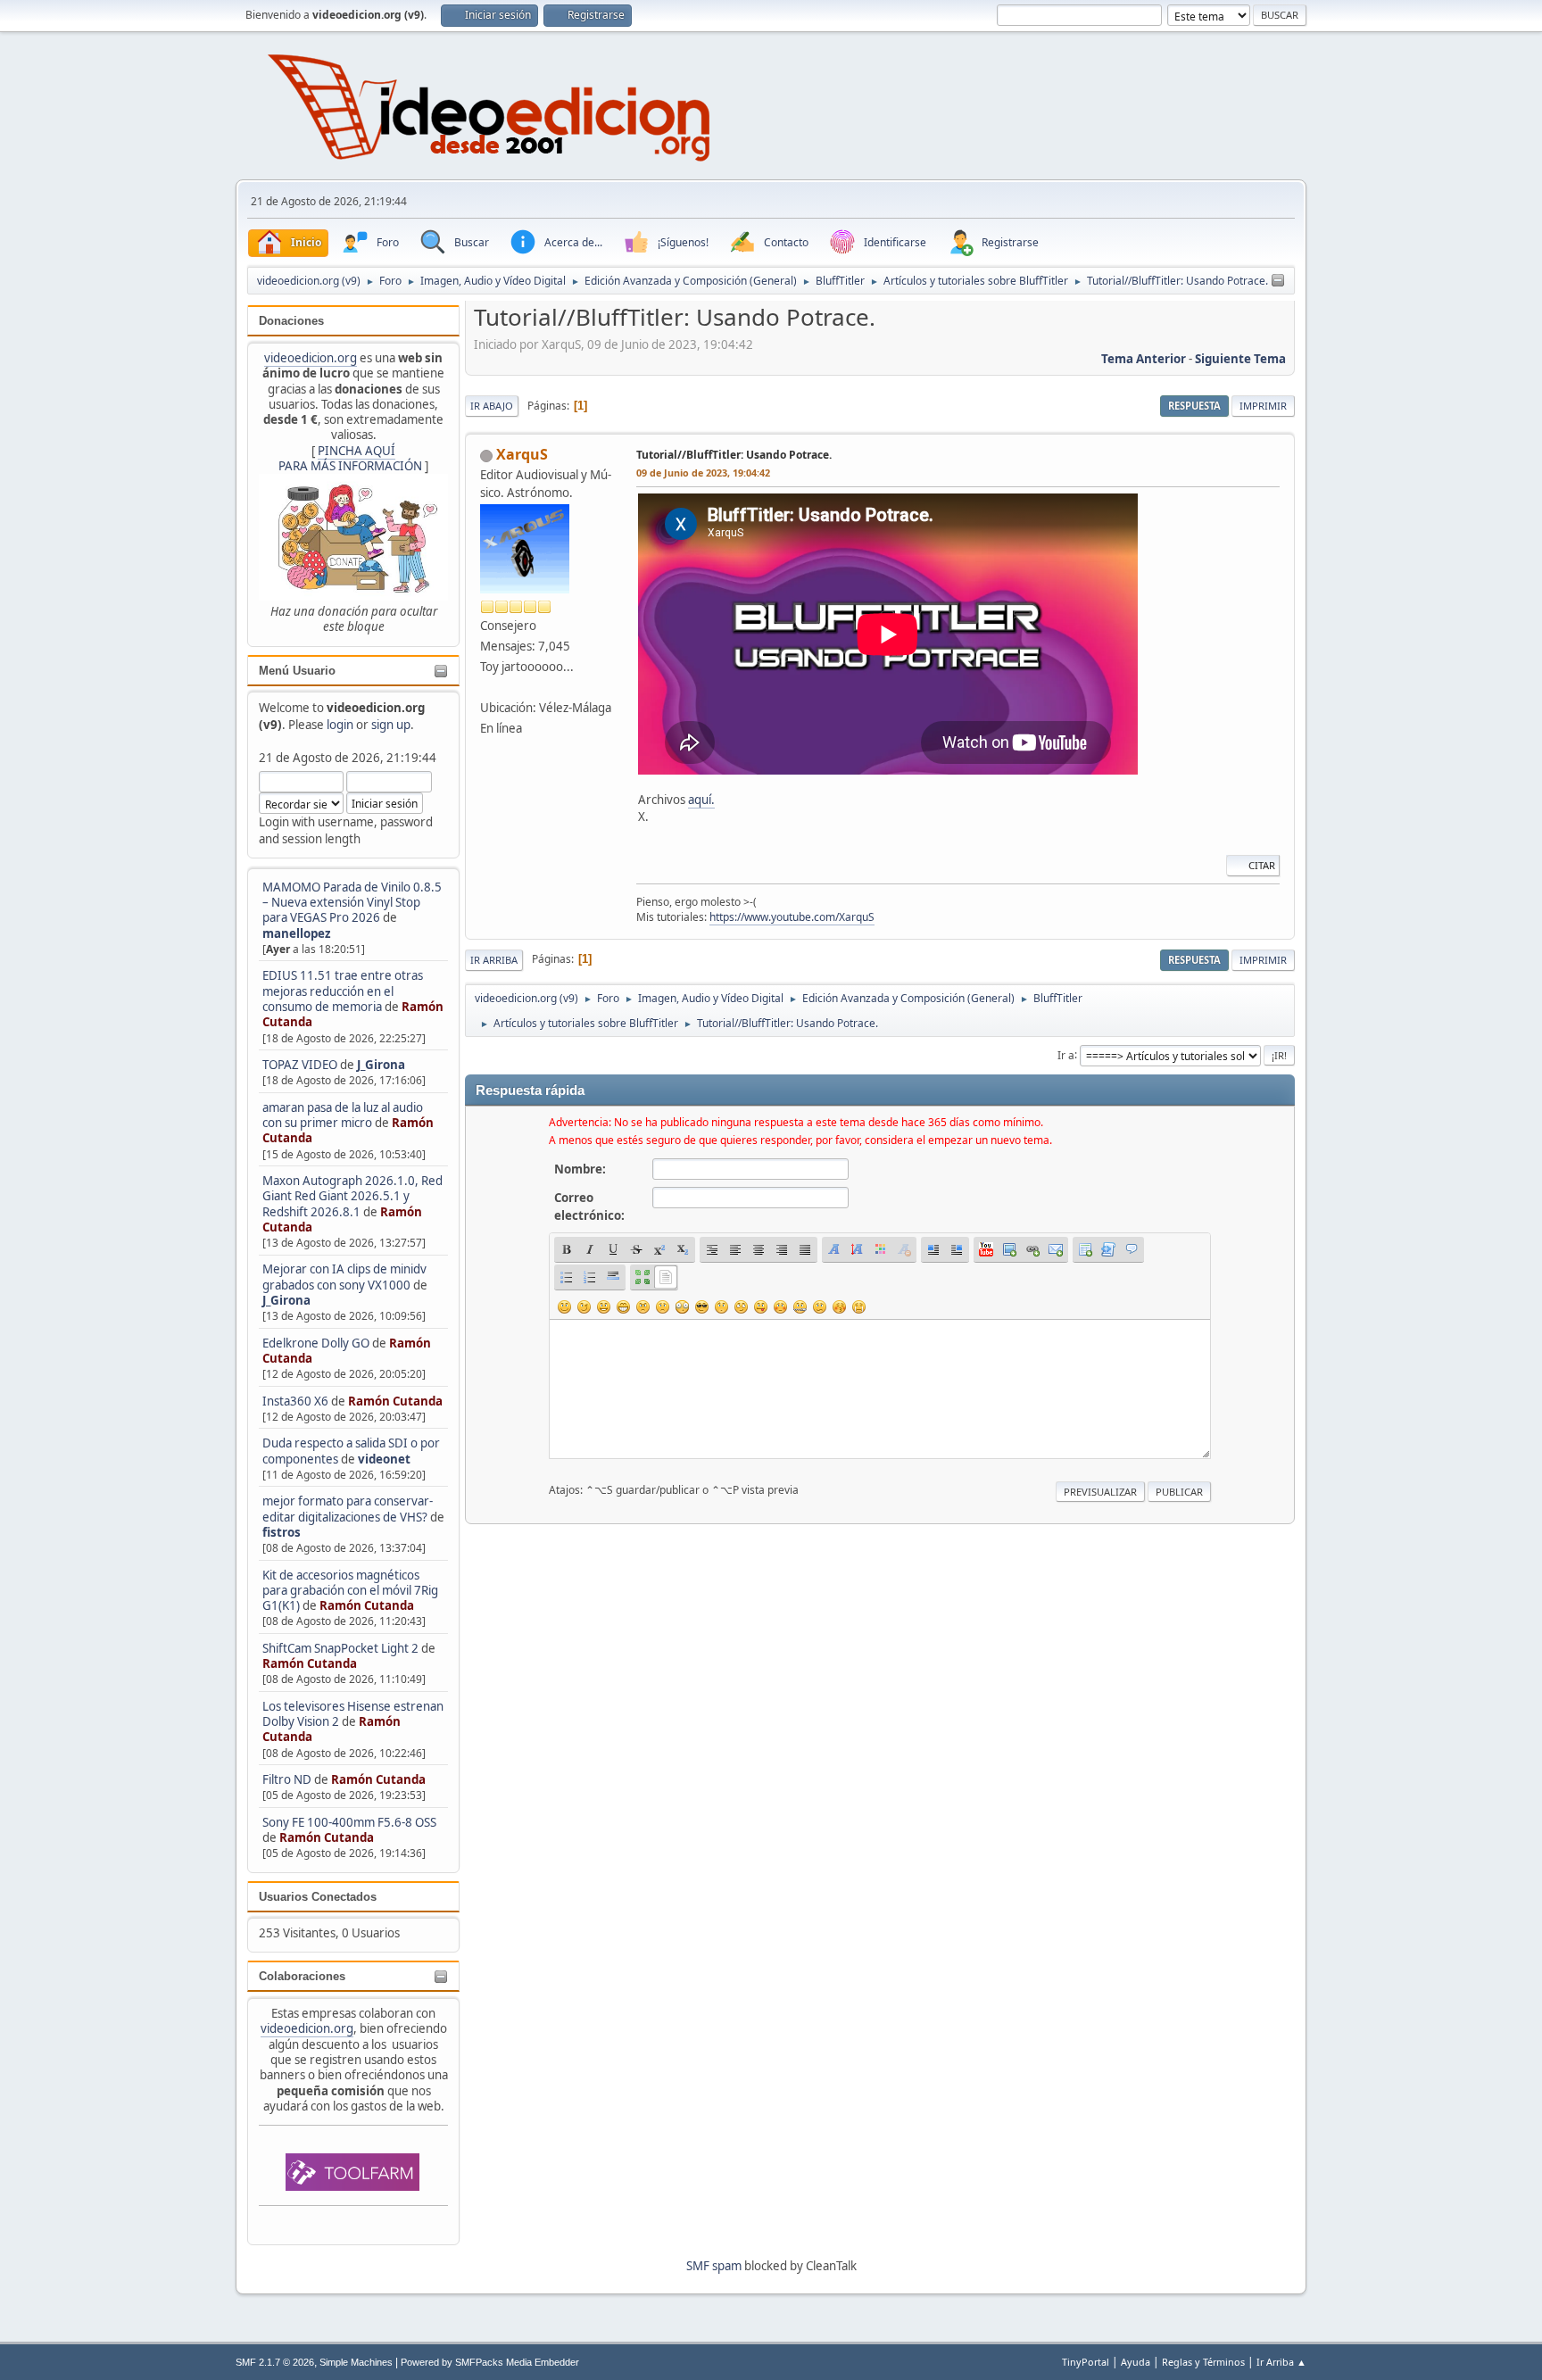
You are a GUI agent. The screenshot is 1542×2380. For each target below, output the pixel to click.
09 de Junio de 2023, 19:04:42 (703, 473)
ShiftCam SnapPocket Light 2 (340, 1648)
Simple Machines (356, 2362)
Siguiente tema (1240, 359)
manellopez (297, 933)
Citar (1262, 865)
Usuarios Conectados (318, 1897)
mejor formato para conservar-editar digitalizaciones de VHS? (348, 1509)
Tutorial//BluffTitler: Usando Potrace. (734, 455)
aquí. (701, 800)
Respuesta (1194, 406)
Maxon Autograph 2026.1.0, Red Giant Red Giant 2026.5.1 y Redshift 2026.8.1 (352, 1196)
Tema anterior (1144, 359)
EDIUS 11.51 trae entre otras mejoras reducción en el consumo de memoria (343, 991)
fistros (282, 1532)
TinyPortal (1086, 2362)
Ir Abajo (492, 406)
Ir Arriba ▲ (1281, 2362)
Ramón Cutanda (395, 1401)
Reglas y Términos (1203, 2362)
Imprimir (1263, 406)
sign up (391, 725)
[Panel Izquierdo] (1278, 281)
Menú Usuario (297, 671)
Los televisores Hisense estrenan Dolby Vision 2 (353, 1714)
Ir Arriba (494, 960)
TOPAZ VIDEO (300, 1065)
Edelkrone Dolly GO (316, 1343)
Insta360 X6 (295, 1401)
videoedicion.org (311, 358)
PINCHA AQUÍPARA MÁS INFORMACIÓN (350, 458)
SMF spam (714, 2266)
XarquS (522, 454)
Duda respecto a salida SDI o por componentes (351, 1451)
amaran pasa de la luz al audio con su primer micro (343, 1115)
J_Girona (381, 1065)
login (340, 725)
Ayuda (1136, 2362)
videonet (384, 1459)
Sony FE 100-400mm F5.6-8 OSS (349, 1822)
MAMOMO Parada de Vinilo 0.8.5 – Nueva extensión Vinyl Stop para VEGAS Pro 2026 (352, 903)
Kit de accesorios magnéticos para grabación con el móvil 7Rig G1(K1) (350, 1591)
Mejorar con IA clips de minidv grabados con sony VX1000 (344, 1277)
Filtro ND (288, 1779)
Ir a (1066, 1054)
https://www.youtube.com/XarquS (792, 917)
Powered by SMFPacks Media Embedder (490, 2362)
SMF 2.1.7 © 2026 (275, 2362)
